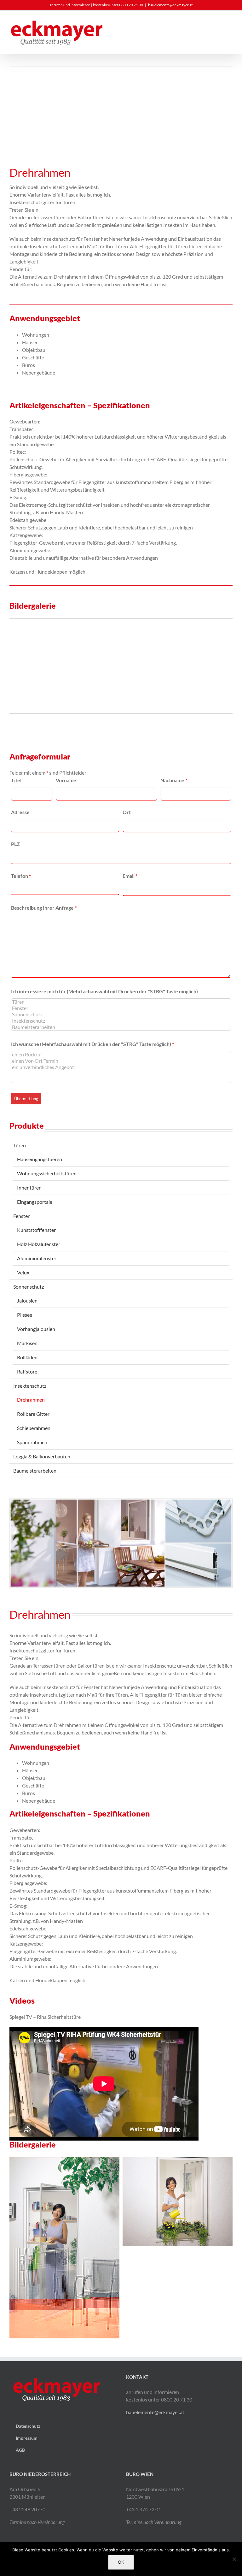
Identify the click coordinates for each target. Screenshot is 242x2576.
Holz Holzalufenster (39, 1244)
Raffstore (27, 1371)
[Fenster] (121, 1008)
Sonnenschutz (29, 1287)
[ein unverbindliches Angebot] (121, 1067)
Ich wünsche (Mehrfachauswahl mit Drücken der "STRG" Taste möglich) (92, 1044)
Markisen (27, 1343)
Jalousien (27, 1300)
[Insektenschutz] (121, 1021)
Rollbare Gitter (33, 1414)
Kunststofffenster (36, 1230)
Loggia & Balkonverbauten (42, 1456)
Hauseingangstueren (40, 1159)
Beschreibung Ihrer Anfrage (44, 908)
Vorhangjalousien (36, 1329)
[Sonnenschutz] (121, 1014)
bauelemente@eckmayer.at (170, 5)
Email (130, 876)
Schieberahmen (34, 1428)
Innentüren (29, 1188)
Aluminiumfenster (37, 1258)
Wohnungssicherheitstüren (47, 1173)
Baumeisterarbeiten (35, 1471)
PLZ (15, 844)
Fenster (21, 1216)
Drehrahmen (31, 1400)
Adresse (20, 812)
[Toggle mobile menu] (230, 30)
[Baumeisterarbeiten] (121, 1027)
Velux (23, 1272)
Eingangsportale (35, 1202)
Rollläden (27, 1357)
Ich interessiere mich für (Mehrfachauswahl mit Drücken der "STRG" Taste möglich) (104, 991)
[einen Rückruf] (121, 1055)
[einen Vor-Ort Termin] (121, 1061)
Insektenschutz (30, 1386)
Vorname (66, 780)
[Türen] (121, 1002)
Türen (20, 1145)
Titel (16, 780)
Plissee (25, 1315)
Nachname (174, 780)
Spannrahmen (32, 1442)
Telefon (21, 876)
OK (121, 2562)
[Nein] (234, 2559)
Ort (127, 812)
